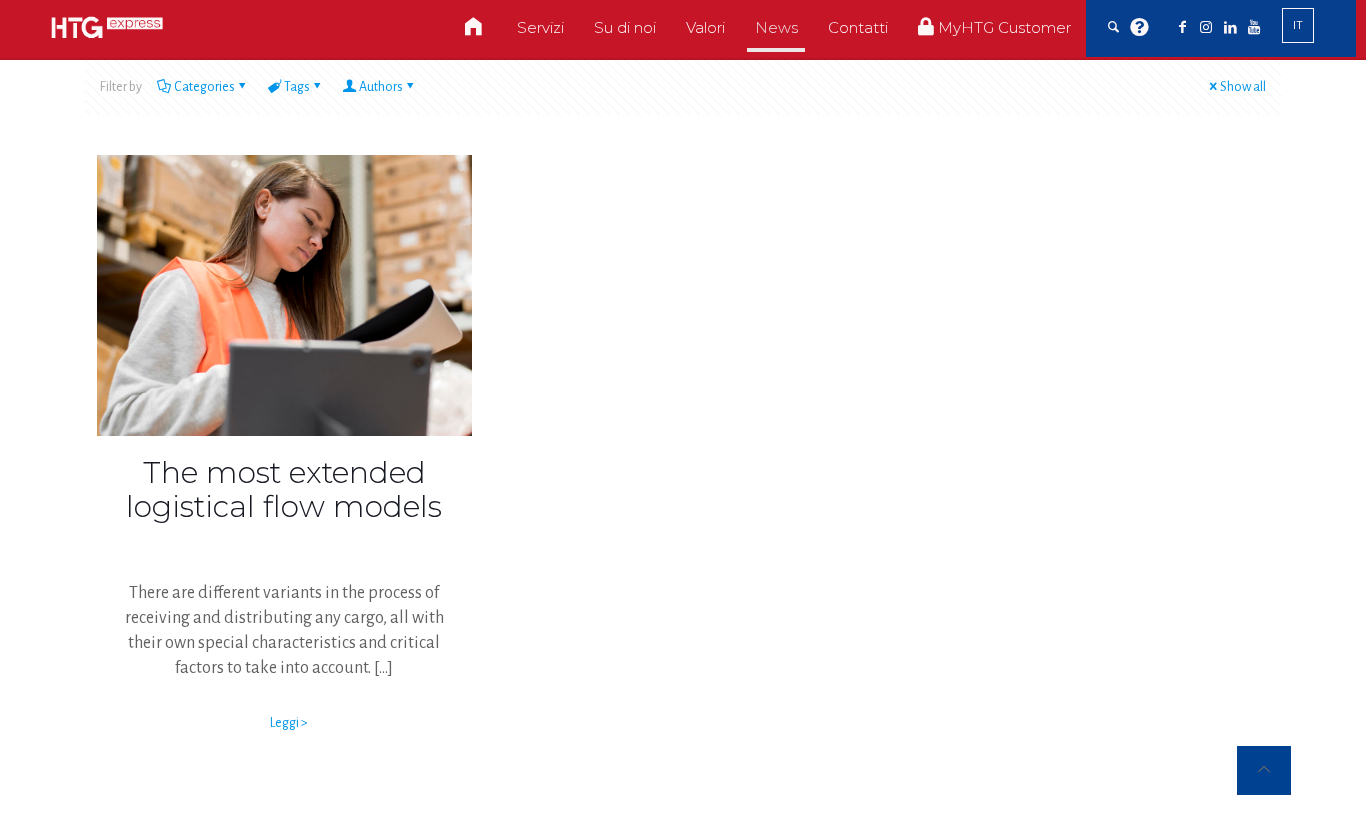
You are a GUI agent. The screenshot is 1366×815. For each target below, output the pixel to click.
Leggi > (289, 723)
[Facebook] (1182, 28)
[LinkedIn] (1230, 28)
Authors (381, 87)
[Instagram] (1206, 28)
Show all (1243, 87)
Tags (297, 87)
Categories (204, 87)
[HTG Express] (107, 27)
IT (1298, 25)
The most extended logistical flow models (284, 489)
